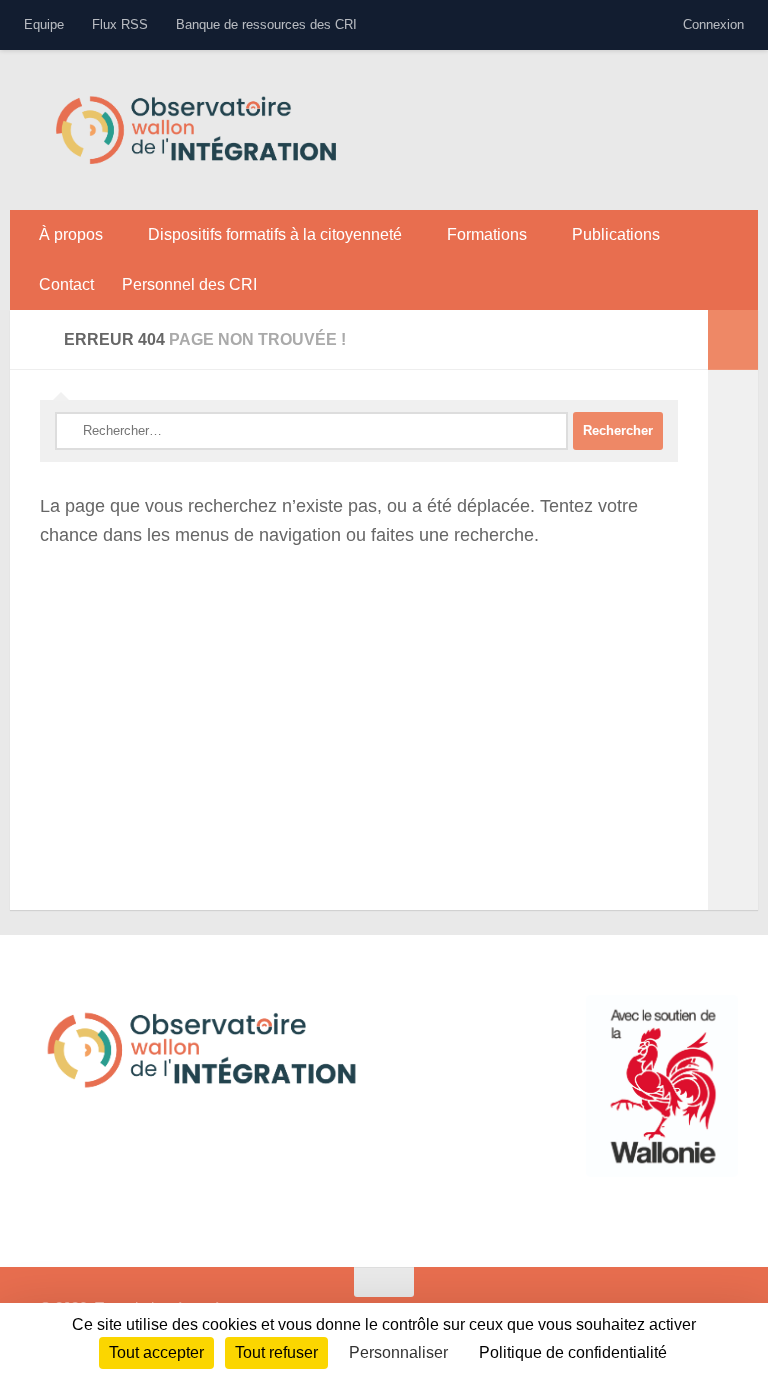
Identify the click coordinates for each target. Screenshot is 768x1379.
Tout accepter (156, 1352)
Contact (66, 284)
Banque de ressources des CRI (266, 24)
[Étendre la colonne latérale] (733, 340)
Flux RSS (120, 24)
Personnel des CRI (189, 284)
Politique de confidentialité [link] (573, 1352)
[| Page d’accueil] (196, 130)
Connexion (713, 24)
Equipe (44, 24)
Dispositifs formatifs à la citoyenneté (275, 234)
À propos (71, 234)
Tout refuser (276, 1352)
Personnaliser (398, 1352)
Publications (616, 234)
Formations (487, 234)
